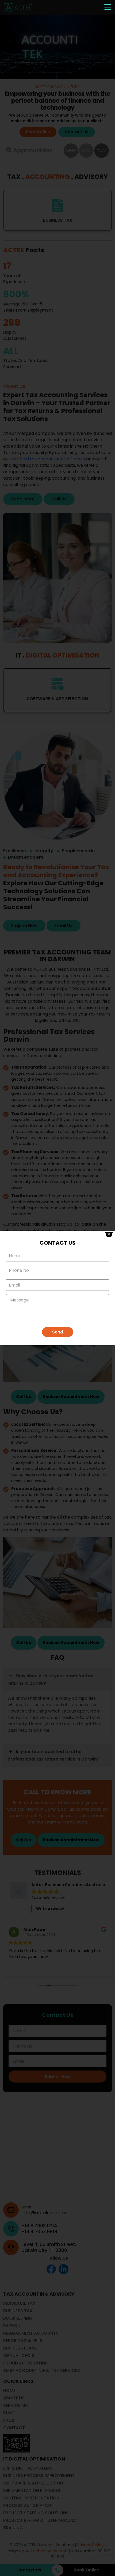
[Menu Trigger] (108, 7)
